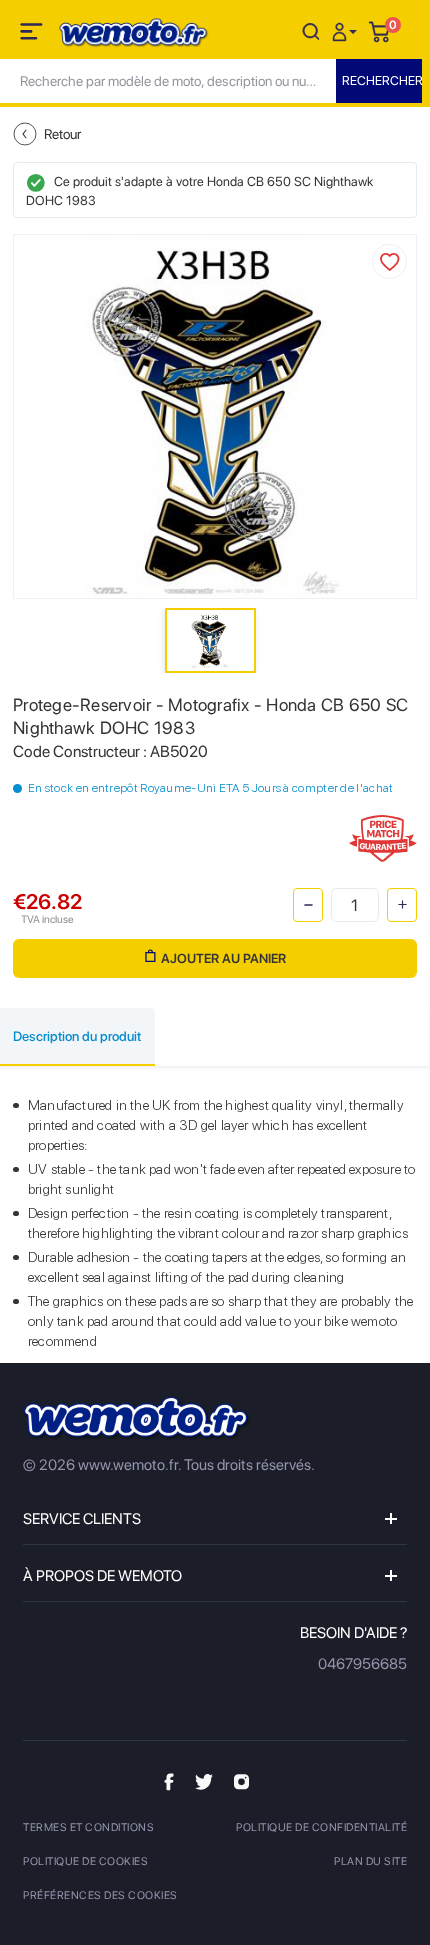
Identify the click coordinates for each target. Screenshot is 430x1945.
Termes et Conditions (88, 1827)
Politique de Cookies (85, 1861)
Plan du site (370, 1861)
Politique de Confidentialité (321, 1827)
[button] (347, 30)
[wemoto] (137, 1418)
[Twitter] (204, 1781)
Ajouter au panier (223, 958)
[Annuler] (311, 30)
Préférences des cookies (100, 1895)
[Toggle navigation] (33, 35)
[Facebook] (169, 1781)
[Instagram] (241, 1781)
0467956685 (362, 1664)
